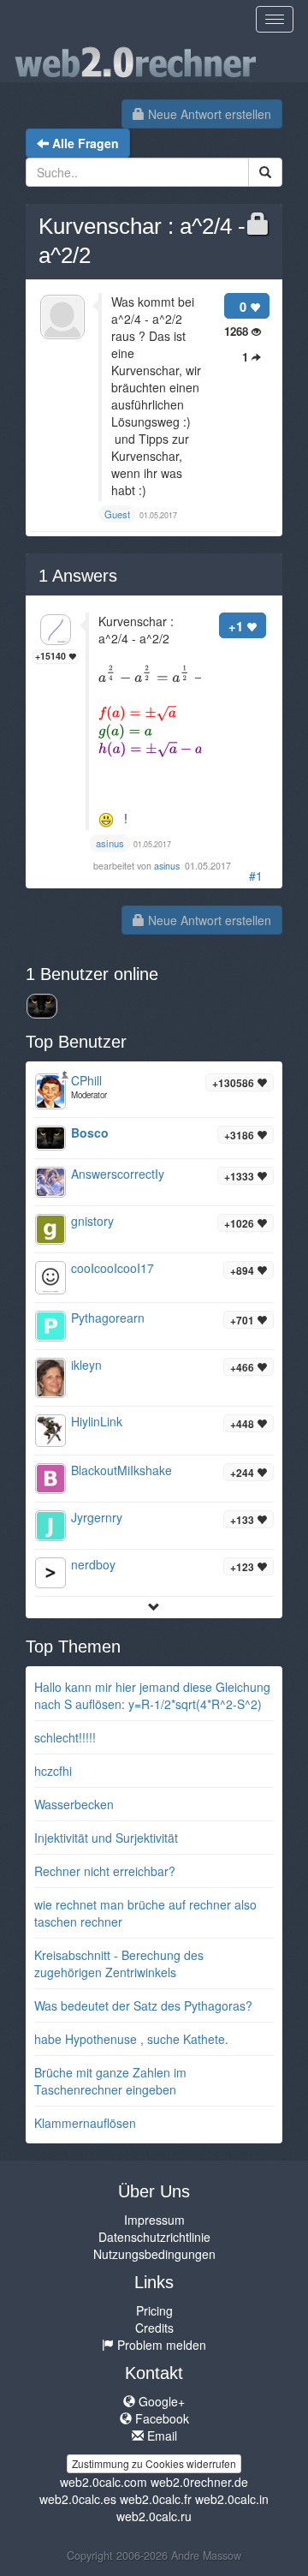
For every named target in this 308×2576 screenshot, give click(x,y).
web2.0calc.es (78, 2499)
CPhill (86, 1080)
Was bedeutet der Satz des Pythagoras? (143, 2005)
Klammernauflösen (85, 2123)
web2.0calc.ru (154, 2516)
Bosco (90, 1133)
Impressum (154, 2220)
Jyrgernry (97, 1517)
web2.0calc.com (104, 2482)
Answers (78, 576)
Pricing (154, 2310)
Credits (154, 2328)
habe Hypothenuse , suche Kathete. (131, 2039)
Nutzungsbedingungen (154, 2254)
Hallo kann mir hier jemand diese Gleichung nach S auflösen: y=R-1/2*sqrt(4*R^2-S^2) (152, 1695)
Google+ (160, 2401)
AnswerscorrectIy (118, 1174)
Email (160, 2436)
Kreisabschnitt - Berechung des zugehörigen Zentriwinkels (119, 1963)
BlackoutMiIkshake (121, 1470)
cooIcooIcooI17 (113, 1268)
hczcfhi (53, 1771)
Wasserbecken (74, 1804)
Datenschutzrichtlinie (154, 2237)
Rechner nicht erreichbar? (105, 1871)
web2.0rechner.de (199, 2482)
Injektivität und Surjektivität (106, 1838)
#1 (256, 876)
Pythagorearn (108, 1318)
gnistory (92, 1221)
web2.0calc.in (232, 2499)
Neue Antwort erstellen (208, 114)
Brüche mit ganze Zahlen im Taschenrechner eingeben (110, 2081)
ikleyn (86, 1365)
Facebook (160, 2418)
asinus (168, 866)
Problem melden (160, 2345)
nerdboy (93, 1564)
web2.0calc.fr (156, 2499)
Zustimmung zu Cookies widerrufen (154, 2463)
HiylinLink (97, 1421)
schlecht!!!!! (65, 1737)
